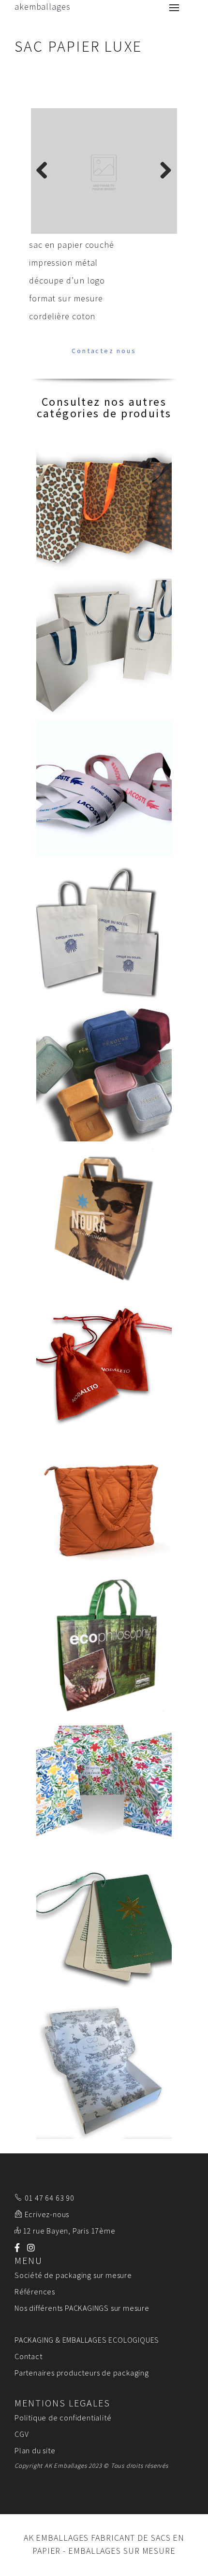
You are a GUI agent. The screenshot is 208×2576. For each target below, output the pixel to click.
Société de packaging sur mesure (73, 2277)
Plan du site (35, 2452)
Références (35, 2293)
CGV (22, 2436)
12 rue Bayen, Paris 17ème (69, 2233)
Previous (45, 171)
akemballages (43, 7)
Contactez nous (104, 353)
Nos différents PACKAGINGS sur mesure (82, 2310)
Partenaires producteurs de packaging (82, 2375)
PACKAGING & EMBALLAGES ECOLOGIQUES (87, 2342)
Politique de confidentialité (63, 2419)
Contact (29, 2358)
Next (163, 171)
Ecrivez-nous (47, 2216)
